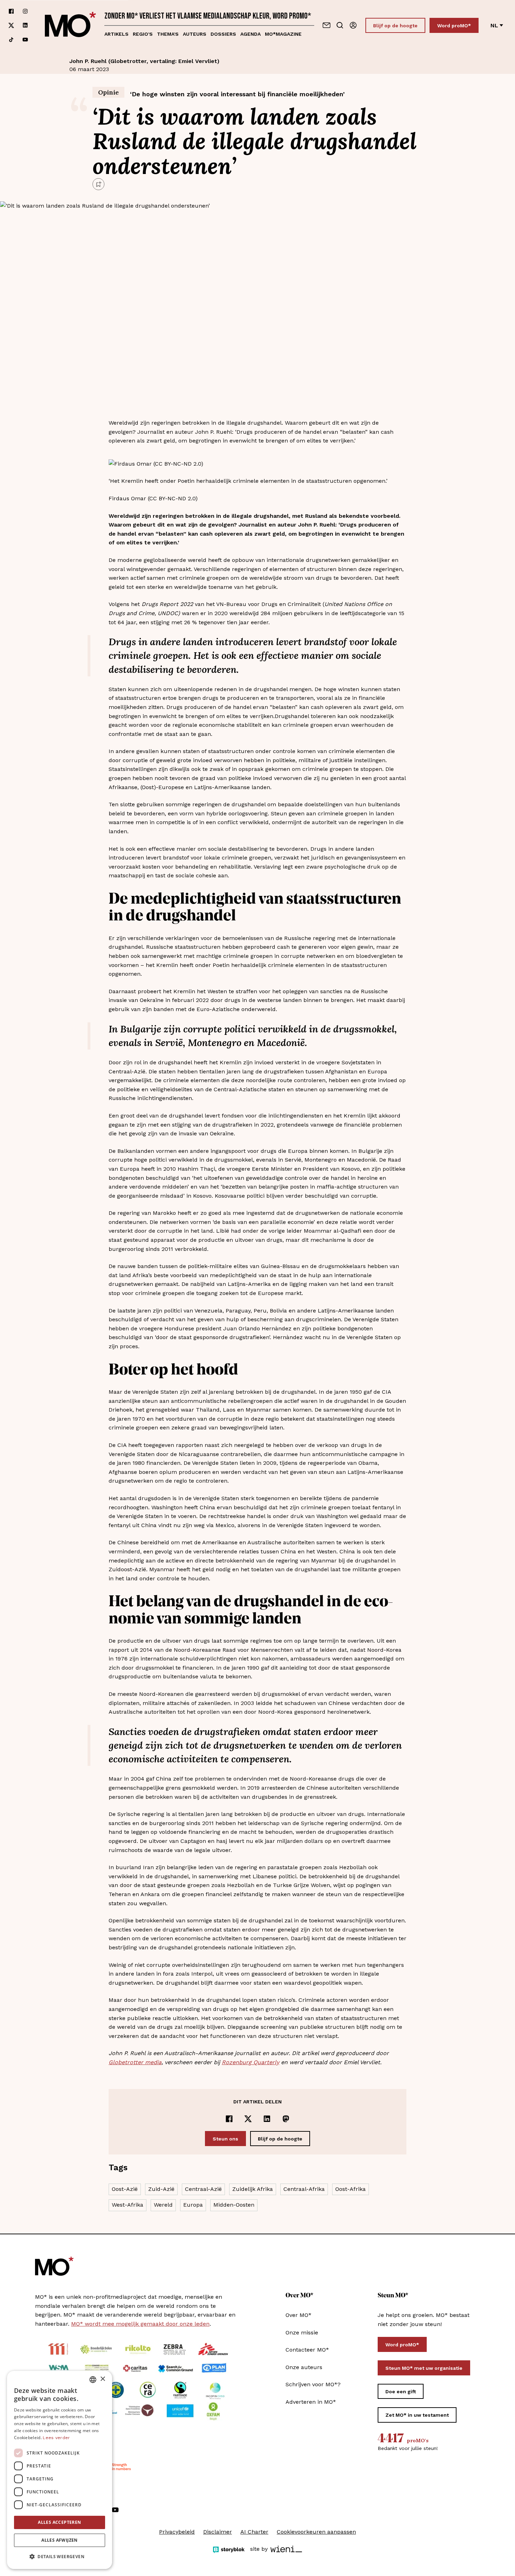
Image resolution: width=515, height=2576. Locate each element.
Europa (193, 2205)
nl (494, 25)
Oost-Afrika (351, 2189)
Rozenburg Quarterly (250, 2062)
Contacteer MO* (307, 2350)
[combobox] (93, 2380)
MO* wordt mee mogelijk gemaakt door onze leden (140, 2324)
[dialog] (60, 2470)
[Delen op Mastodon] (286, 2119)
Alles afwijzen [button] (60, 2540)
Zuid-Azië (161, 2189)
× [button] (102, 2379)
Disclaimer (218, 2532)
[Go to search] (340, 25)
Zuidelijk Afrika (253, 2189)
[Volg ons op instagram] (25, 11)
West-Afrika (128, 2205)
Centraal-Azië (203, 2189)
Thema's (168, 34)
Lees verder (56, 2438)
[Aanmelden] (353, 25)
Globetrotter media (135, 2062)
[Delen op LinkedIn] (267, 2119)
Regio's (143, 34)
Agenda (250, 34)
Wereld (163, 2205)
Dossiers (223, 34)
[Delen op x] (248, 2119)
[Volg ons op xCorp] (11, 25)
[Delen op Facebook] (229, 2119)
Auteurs (195, 34)
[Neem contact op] (327, 25)
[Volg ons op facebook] (11, 11)
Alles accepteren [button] (59, 2522)
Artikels (116, 34)
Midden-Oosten (234, 2205)
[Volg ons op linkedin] (25, 25)
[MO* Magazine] (70, 25)
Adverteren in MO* (311, 2402)
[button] (60, 2557)
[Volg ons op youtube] (25, 40)
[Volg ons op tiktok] (11, 40)
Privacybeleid (177, 2532)
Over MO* (298, 2315)
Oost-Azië (125, 2189)
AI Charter (254, 2532)
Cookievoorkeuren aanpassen (316, 2532)
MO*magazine (283, 34)
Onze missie (302, 2333)
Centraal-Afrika (304, 2189)
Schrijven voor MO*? (313, 2384)
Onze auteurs (304, 2367)
